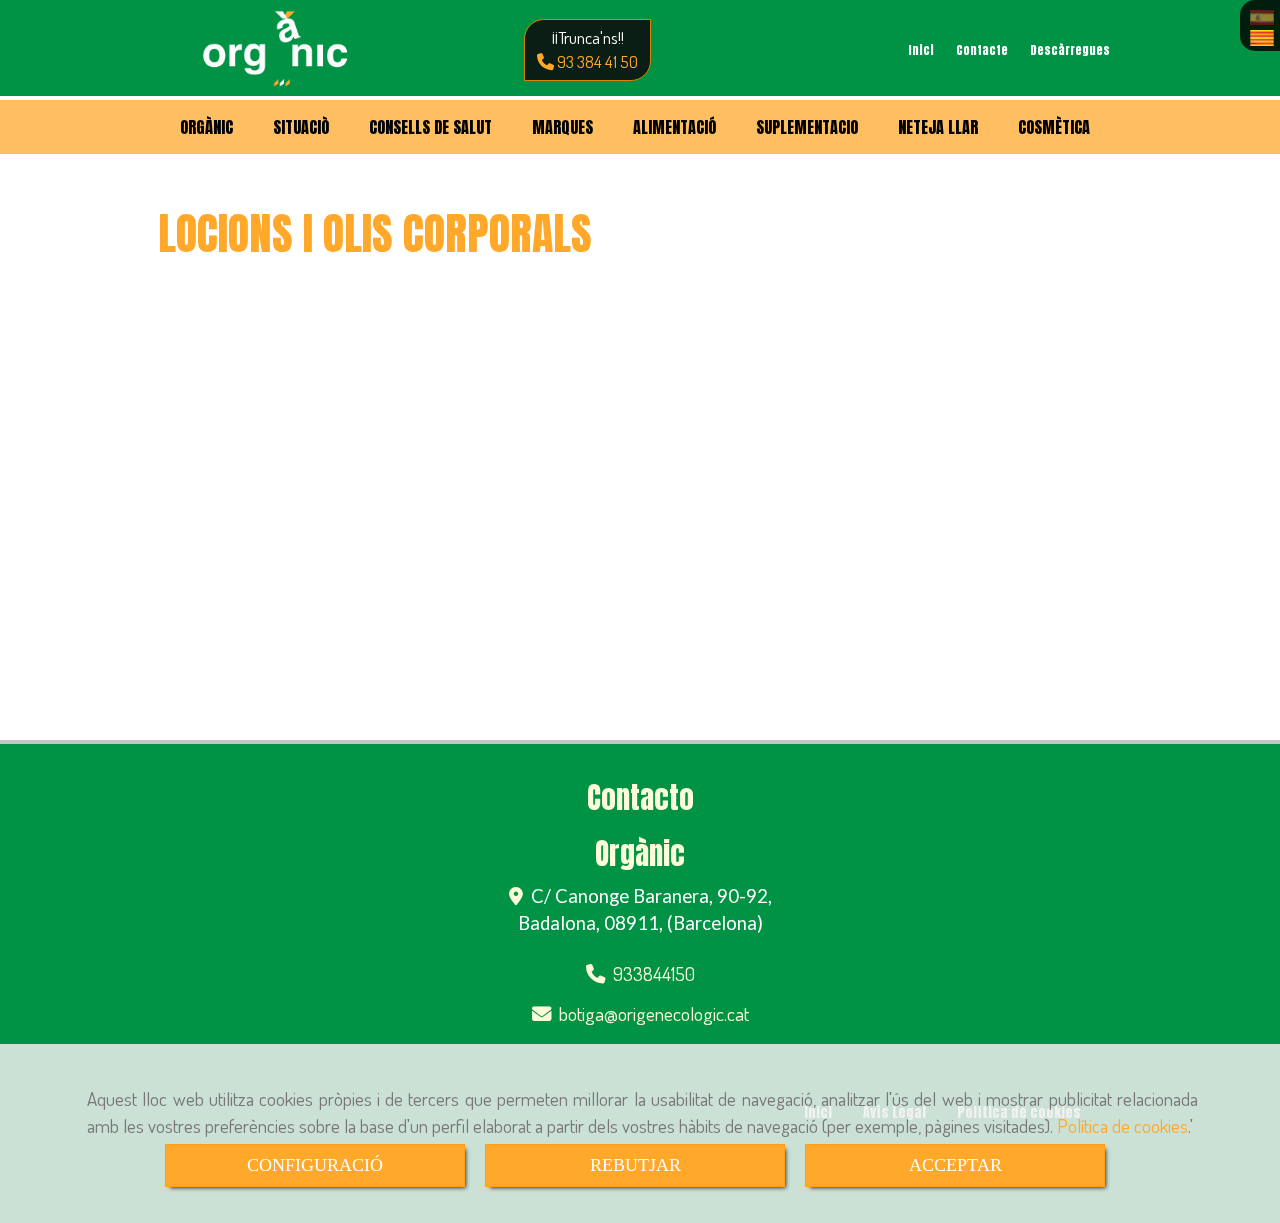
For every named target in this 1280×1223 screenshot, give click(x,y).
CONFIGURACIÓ (315, 1165)
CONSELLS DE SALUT (430, 127)
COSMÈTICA (1054, 127)
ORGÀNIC (206, 127)
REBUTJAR (635, 1165)
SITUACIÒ (301, 127)
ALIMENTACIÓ (674, 127)
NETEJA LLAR (938, 127)
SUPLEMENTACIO (807, 127)
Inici (921, 50)
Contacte (982, 50)
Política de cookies (1122, 1125)
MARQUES (562, 127)
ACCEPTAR (955, 1165)
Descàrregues (1070, 50)
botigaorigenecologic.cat (654, 1013)
